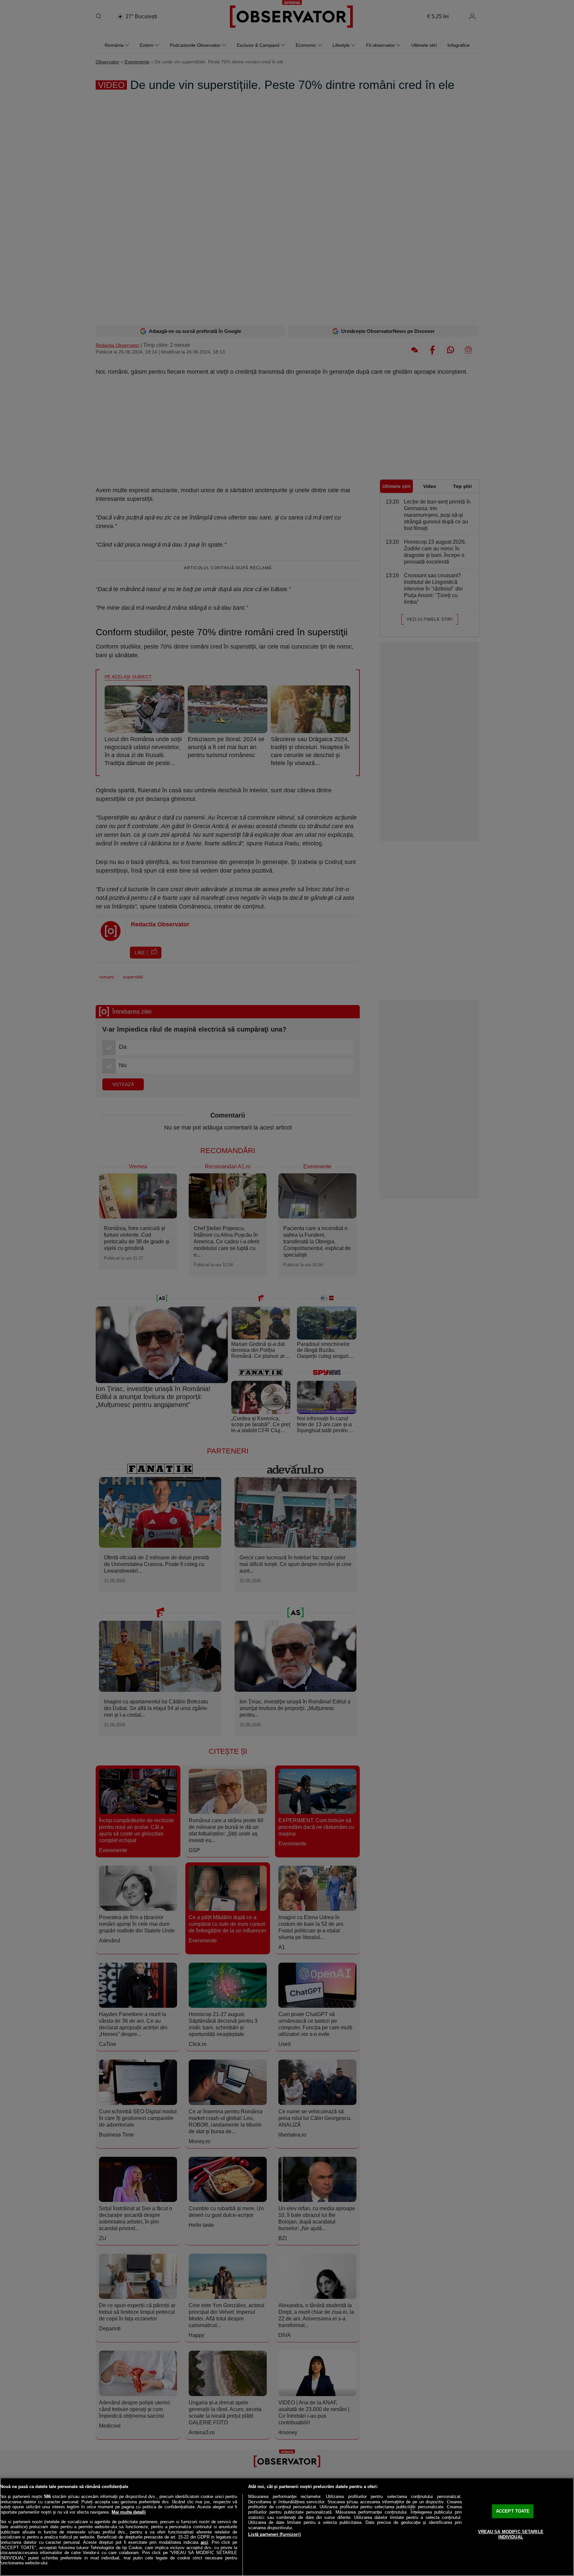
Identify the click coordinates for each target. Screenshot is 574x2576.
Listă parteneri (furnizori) (274, 2534)
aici (204, 2542)
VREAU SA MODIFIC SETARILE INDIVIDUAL (511, 2534)
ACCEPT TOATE (513, 2511)
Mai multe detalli (129, 2512)
